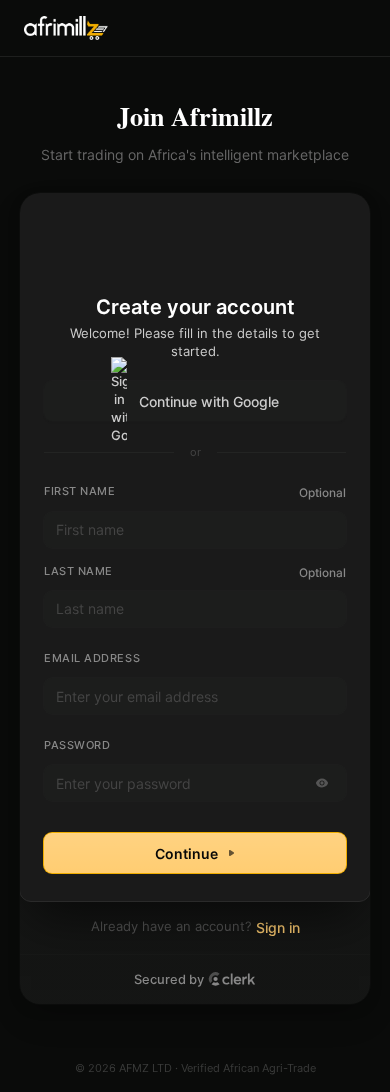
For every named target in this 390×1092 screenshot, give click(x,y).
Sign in (278, 927)
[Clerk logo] (232, 979)
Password (77, 745)
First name (80, 491)
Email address (92, 658)
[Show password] (322, 783)
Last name (78, 571)
